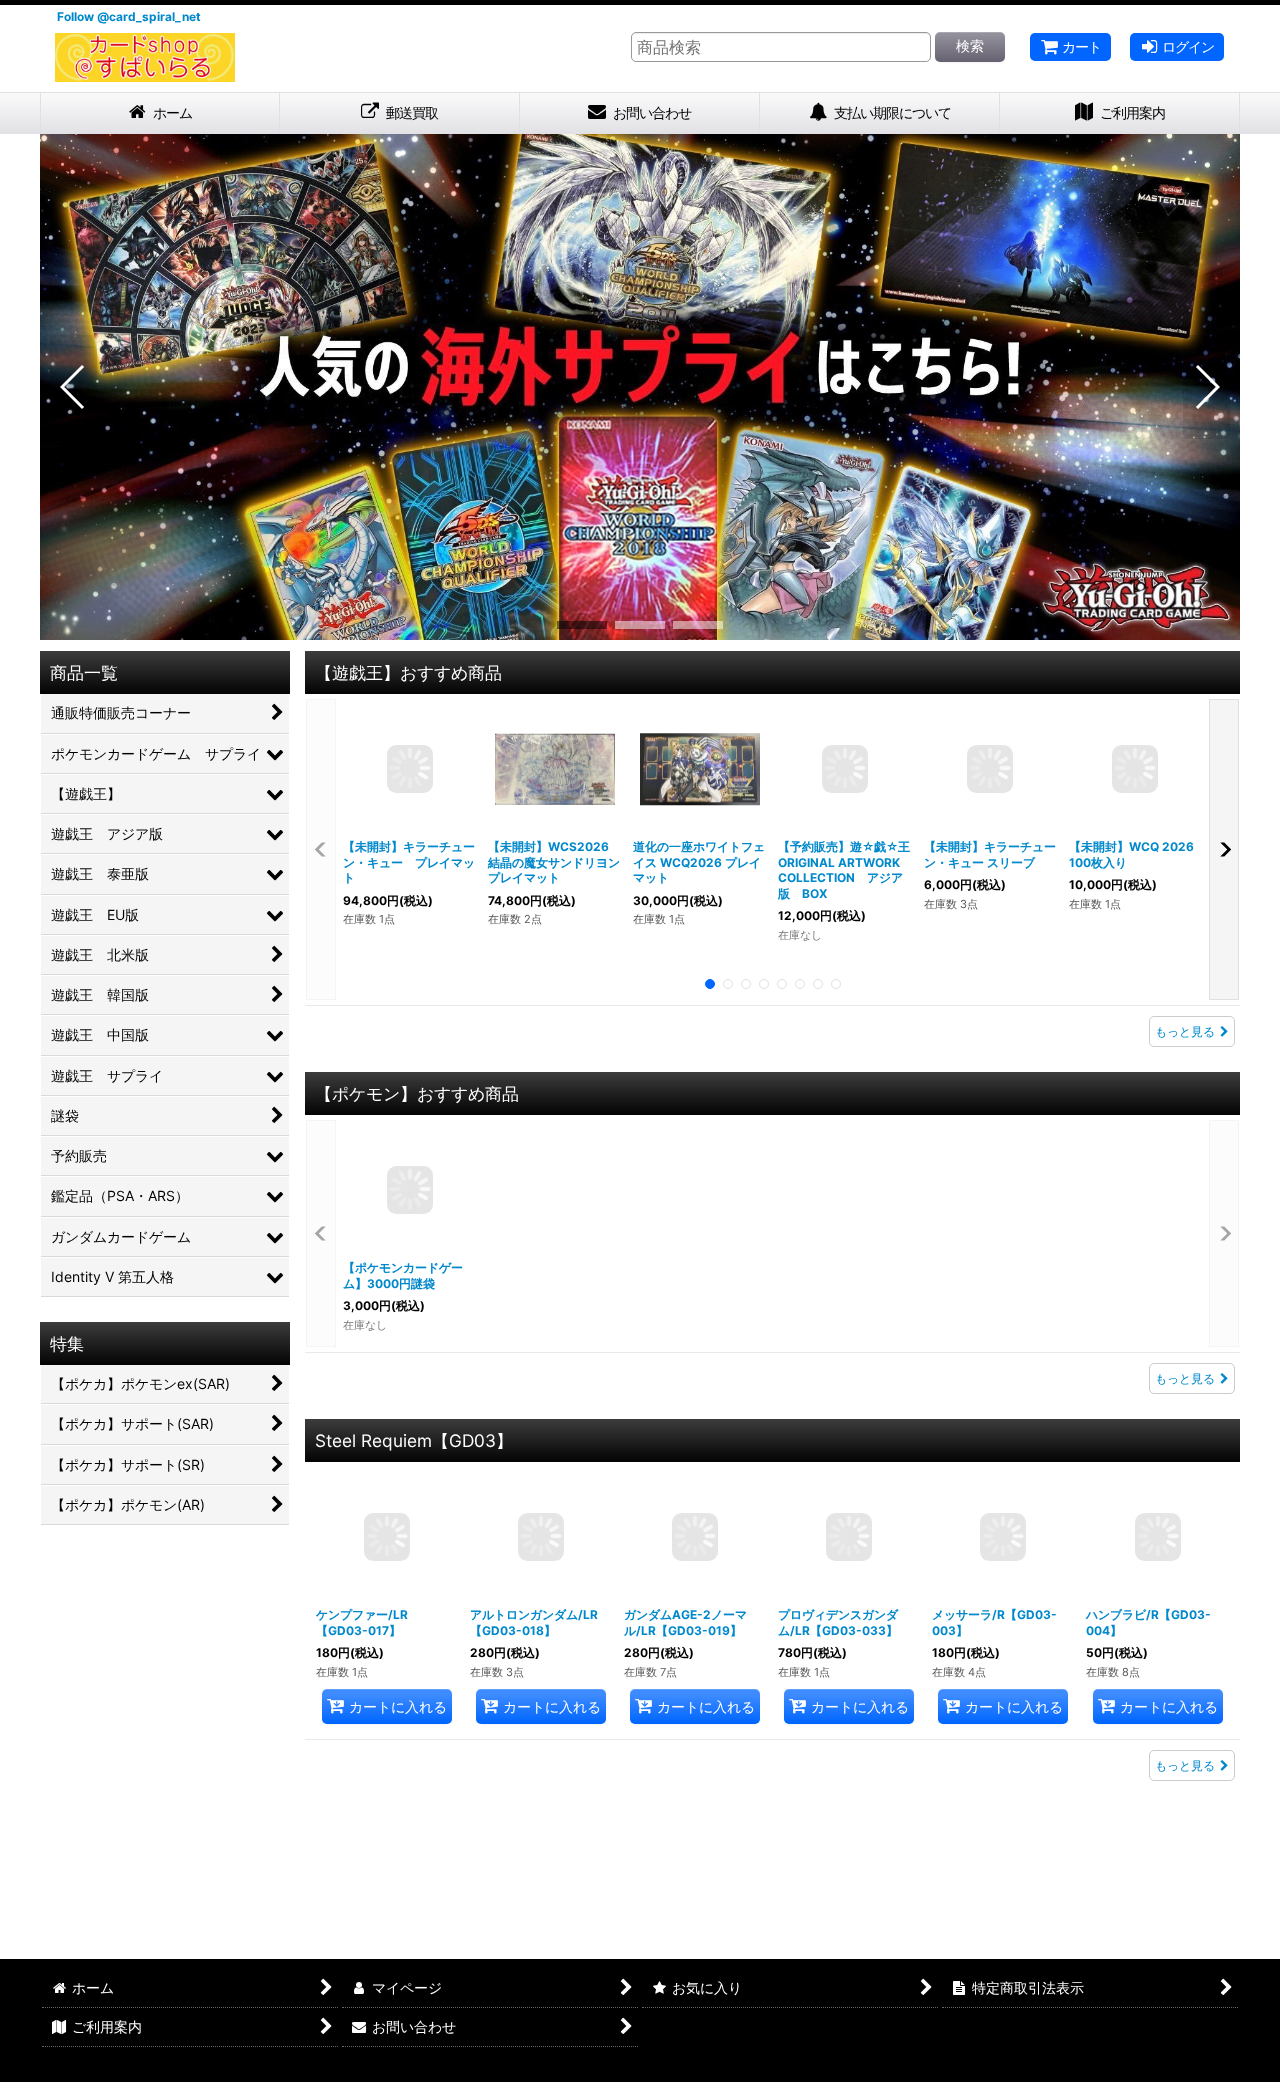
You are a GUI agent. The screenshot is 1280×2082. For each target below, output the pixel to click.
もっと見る (1185, 1031)
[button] (73, 387)
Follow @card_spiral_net (129, 16)
